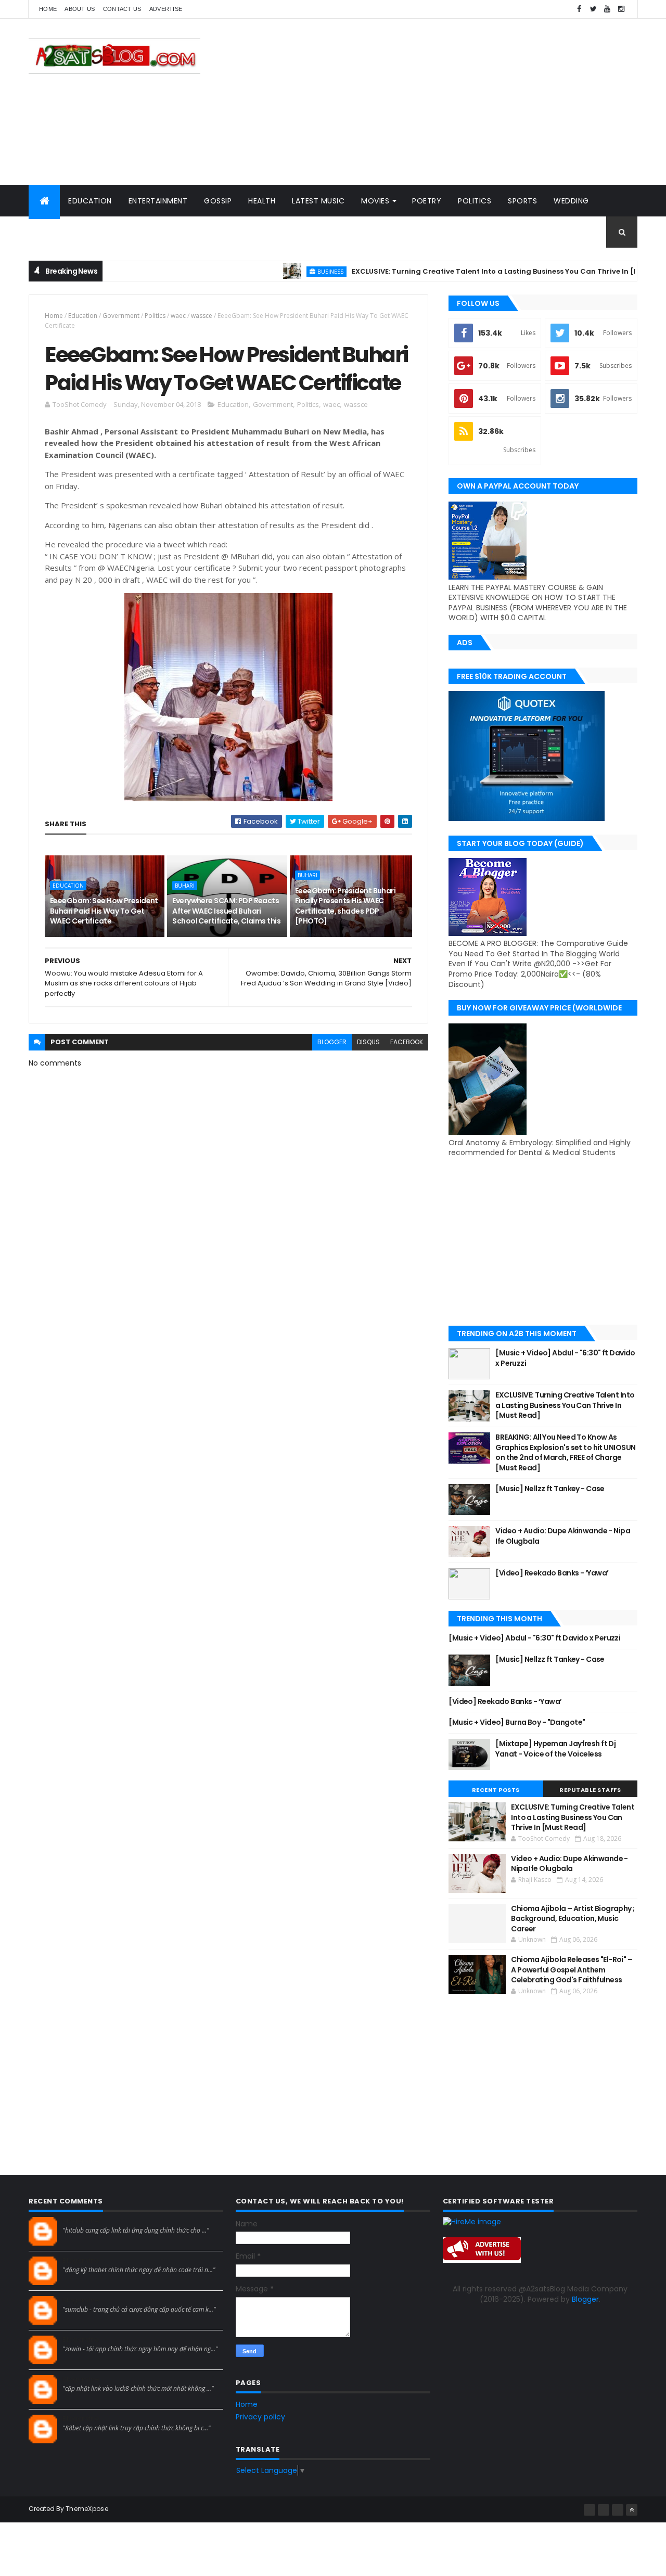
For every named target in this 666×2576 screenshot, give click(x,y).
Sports (522, 201)
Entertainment (158, 201)
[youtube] (607, 9)
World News (62, 232)
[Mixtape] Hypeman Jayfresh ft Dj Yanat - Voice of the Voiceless (555, 1749)
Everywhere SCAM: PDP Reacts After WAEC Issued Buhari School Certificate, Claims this (226, 911)
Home (48, 9)
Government (121, 316)
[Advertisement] (448, 102)
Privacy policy (260, 2417)
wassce (202, 316)
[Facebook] (590, 2510)
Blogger (585, 2299)
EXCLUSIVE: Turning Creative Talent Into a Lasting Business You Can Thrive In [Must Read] (472, 271)
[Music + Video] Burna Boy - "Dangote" (517, 1722)
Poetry (427, 201)
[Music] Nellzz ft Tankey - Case (550, 1489)
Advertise (166, 9)
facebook (407, 1042)
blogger (332, 1042)
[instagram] (621, 9)
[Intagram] (604, 2510)
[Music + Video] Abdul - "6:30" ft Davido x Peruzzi (565, 1358)
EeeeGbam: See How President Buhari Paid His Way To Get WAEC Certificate (104, 911)
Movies (375, 201)
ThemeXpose (87, 2509)
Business (289, 271)
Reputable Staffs (590, 1790)
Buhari (185, 886)
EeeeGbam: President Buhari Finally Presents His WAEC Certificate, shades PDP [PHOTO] (345, 906)
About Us (80, 9)
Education (90, 201)
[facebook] (579, 9)
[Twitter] (618, 2510)
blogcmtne (81, 2221)
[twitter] (593, 9)
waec (178, 316)
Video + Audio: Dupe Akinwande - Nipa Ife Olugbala (563, 1536)
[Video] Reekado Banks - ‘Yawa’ (552, 1573)
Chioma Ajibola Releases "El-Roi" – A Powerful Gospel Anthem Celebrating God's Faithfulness (572, 1970)
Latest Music (318, 201)
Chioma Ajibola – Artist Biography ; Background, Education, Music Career (573, 1919)
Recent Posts (496, 1790)
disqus (368, 1042)
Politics (475, 201)
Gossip (218, 201)
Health (262, 201)
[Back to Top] (632, 2510)
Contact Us (122, 9)
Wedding (571, 201)
